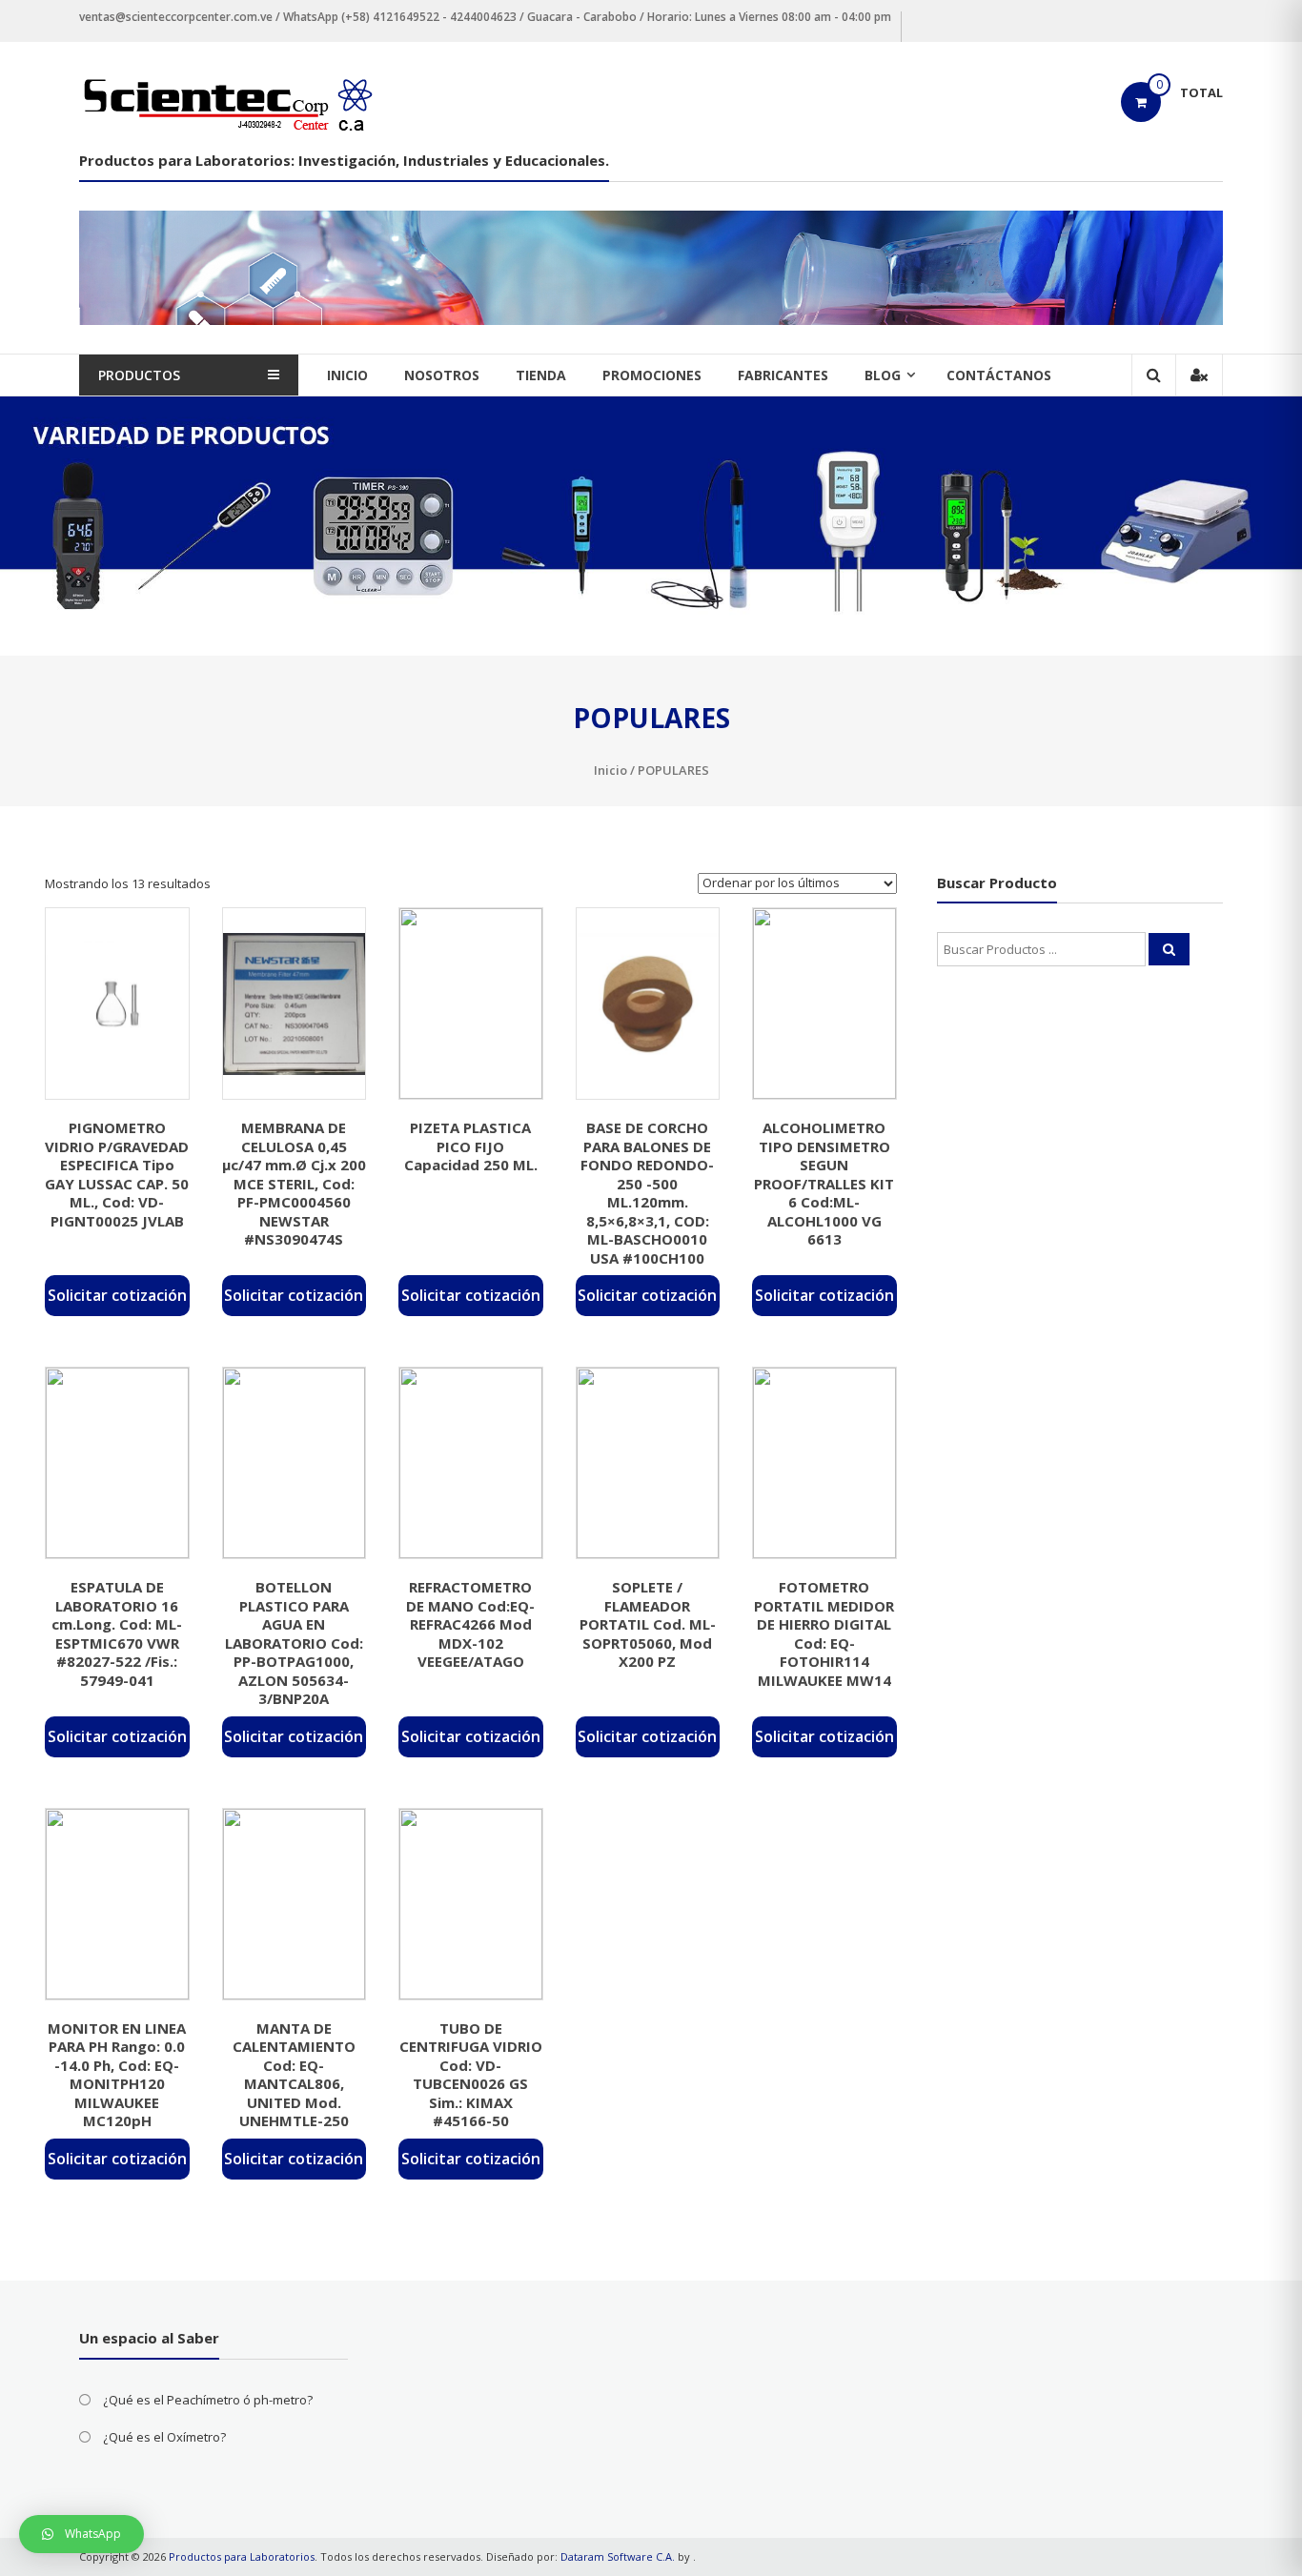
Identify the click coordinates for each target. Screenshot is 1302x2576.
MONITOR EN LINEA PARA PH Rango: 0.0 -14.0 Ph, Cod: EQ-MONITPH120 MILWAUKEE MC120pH (117, 2075)
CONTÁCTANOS (999, 375)
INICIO (347, 375)
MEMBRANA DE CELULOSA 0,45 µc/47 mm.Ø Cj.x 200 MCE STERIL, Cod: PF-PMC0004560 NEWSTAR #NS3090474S (294, 1183)
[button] (81, 2534)
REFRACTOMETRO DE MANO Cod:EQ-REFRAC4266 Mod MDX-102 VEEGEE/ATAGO (470, 1624)
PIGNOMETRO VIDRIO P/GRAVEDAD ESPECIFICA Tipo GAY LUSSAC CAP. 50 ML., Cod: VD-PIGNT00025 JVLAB (117, 1174)
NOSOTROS (442, 375)
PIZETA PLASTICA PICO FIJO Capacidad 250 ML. (471, 1146)
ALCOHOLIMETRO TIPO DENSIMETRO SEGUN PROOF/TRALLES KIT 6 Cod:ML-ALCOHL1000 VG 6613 (824, 1183)
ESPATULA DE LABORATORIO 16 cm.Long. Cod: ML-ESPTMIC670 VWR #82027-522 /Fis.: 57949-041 (117, 1633)
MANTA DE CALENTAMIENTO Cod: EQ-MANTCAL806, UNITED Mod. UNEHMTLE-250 (294, 2075)
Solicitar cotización (117, 1295)
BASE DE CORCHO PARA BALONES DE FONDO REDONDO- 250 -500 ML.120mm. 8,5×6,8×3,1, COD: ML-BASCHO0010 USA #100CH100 (647, 1193)
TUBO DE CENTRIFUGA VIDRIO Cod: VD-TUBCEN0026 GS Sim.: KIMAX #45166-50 (471, 2075)
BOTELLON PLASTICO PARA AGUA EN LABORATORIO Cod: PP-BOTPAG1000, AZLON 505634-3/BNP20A (294, 1643)
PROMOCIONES (652, 375)
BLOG (883, 375)
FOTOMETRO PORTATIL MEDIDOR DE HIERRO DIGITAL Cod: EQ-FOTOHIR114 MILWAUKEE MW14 (824, 1633)
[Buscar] (1169, 949)
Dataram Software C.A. (618, 2556)
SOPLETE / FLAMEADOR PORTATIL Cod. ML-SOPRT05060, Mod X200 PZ (648, 1624)
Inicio (610, 770)
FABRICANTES (783, 375)
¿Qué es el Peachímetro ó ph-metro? (208, 2400)
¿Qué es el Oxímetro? (164, 2437)
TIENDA (541, 375)
